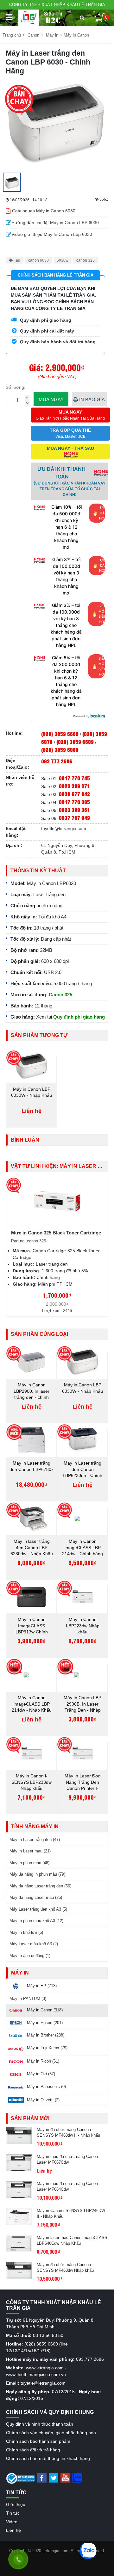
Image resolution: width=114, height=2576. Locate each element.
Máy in (52, 35)
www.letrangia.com (45, 2368)
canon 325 (85, 260)
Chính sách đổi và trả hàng (33, 2450)
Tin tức (13, 2513)
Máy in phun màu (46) (29, 1863)
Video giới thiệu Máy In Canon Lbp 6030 (52, 234)
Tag (17, 260)
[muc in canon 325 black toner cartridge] (57, 1201)
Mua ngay (51, 399)
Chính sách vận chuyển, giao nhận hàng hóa (51, 2433)
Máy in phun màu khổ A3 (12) (36, 1921)
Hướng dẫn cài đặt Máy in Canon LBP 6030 (55, 223)
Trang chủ (12, 35)
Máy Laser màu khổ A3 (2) (34, 1944)
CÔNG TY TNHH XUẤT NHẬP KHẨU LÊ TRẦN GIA (57, 5)
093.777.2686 (90, 2359)
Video (12, 2522)
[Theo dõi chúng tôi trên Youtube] (65, 2477)
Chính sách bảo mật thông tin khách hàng (48, 2458)
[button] (82, 18)
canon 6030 (38, 260)
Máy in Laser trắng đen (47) (35, 1840)
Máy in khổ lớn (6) (26, 1932)
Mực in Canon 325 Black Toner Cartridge (56, 1233)
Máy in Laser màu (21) (30, 1851)
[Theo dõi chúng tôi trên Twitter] (54, 2477)
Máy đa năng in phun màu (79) (37, 1874)
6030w (63, 260)
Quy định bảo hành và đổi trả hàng (57, 342)
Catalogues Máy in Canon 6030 (44, 211)
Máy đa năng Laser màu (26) (36, 1897)
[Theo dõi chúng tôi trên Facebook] (42, 2477)
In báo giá (91, 399)
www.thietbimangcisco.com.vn (36, 2374)
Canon (33, 35)
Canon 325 (60, 995)
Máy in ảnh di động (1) (30, 1956)
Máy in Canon (76, 35)
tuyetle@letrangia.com (64, 828)
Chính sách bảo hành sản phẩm (38, 2441)
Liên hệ (13, 2530)
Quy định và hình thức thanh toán (40, 2424)
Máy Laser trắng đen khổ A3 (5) (38, 1909)
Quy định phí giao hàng (45, 320)
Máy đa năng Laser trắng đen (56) (40, 1886)
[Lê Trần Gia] (29, 18)
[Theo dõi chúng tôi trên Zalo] (77, 2477)
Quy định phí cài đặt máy (46, 331)
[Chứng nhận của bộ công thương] (21, 2478)
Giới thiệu (16, 2504)
